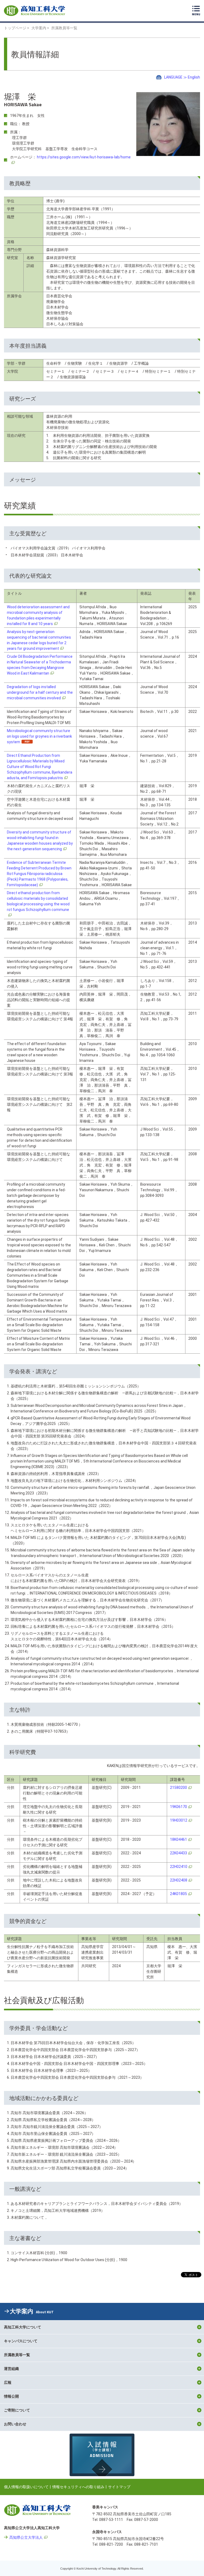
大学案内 (39, 28)
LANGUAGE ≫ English (182, 77)
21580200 (178, 1788)
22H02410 (179, 1867)
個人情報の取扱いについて (26, 2487)
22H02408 (179, 1880)
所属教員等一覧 (64, 28)
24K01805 (178, 1894)
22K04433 (178, 1853)
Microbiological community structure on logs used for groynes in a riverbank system (39, 736)
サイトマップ (119, 2487)
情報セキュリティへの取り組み (78, 2487)
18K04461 (178, 1839)
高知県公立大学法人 (26, 2537)
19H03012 (179, 1820)
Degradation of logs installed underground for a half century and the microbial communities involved (40, 692)
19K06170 (178, 1807)
